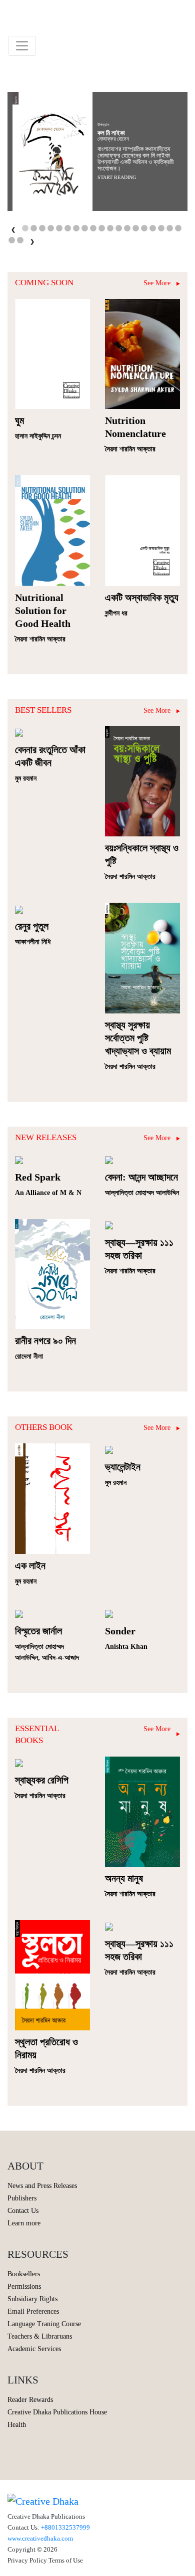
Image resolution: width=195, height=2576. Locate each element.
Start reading (117, 177)
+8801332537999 (65, 2527)
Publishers (22, 2198)
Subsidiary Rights (32, 2299)
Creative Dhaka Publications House (57, 2412)
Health (17, 2425)
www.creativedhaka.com (40, 2538)
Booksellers (24, 2274)
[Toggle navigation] (22, 46)
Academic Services (34, 2349)
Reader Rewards (30, 2400)
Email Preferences (33, 2311)
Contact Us (23, 2211)
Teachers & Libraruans (40, 2336)
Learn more (24, 2223)
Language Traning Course (44, 2324)
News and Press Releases (42, 2186)
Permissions (24, 2286)
